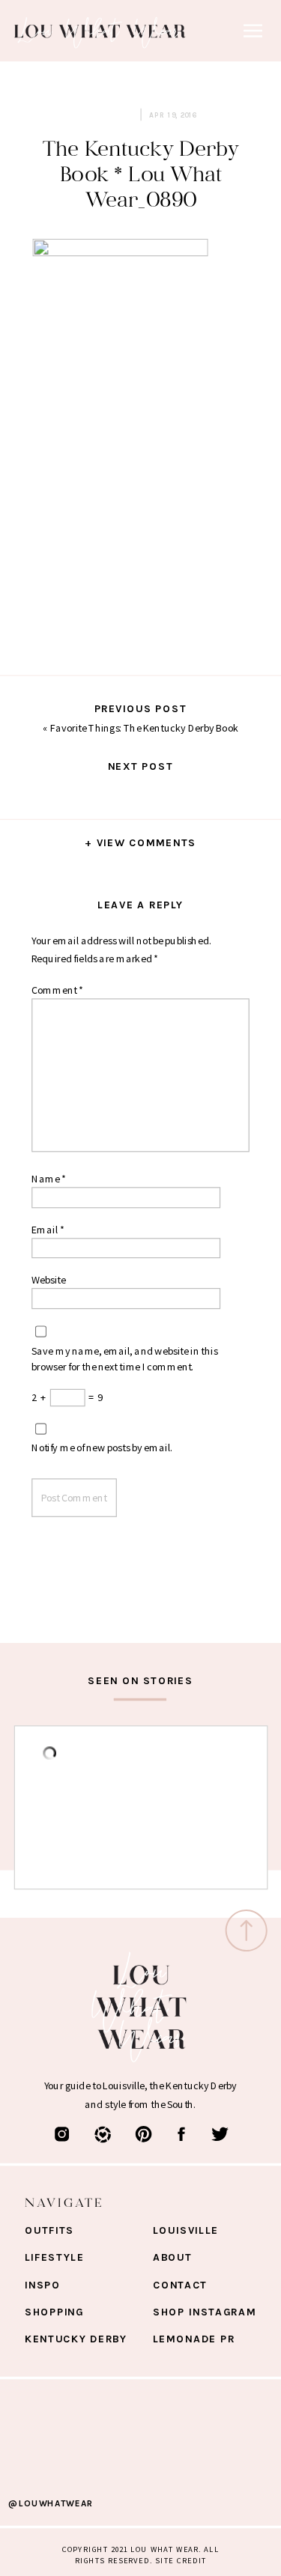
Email (48, 1230)
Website (49, 1280)
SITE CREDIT (181, 2560)
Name (49, 1179)
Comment (57, 990)
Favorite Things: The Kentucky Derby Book (144, 728)
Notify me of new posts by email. (102, 1448)
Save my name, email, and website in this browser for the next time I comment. (124, 1358)
